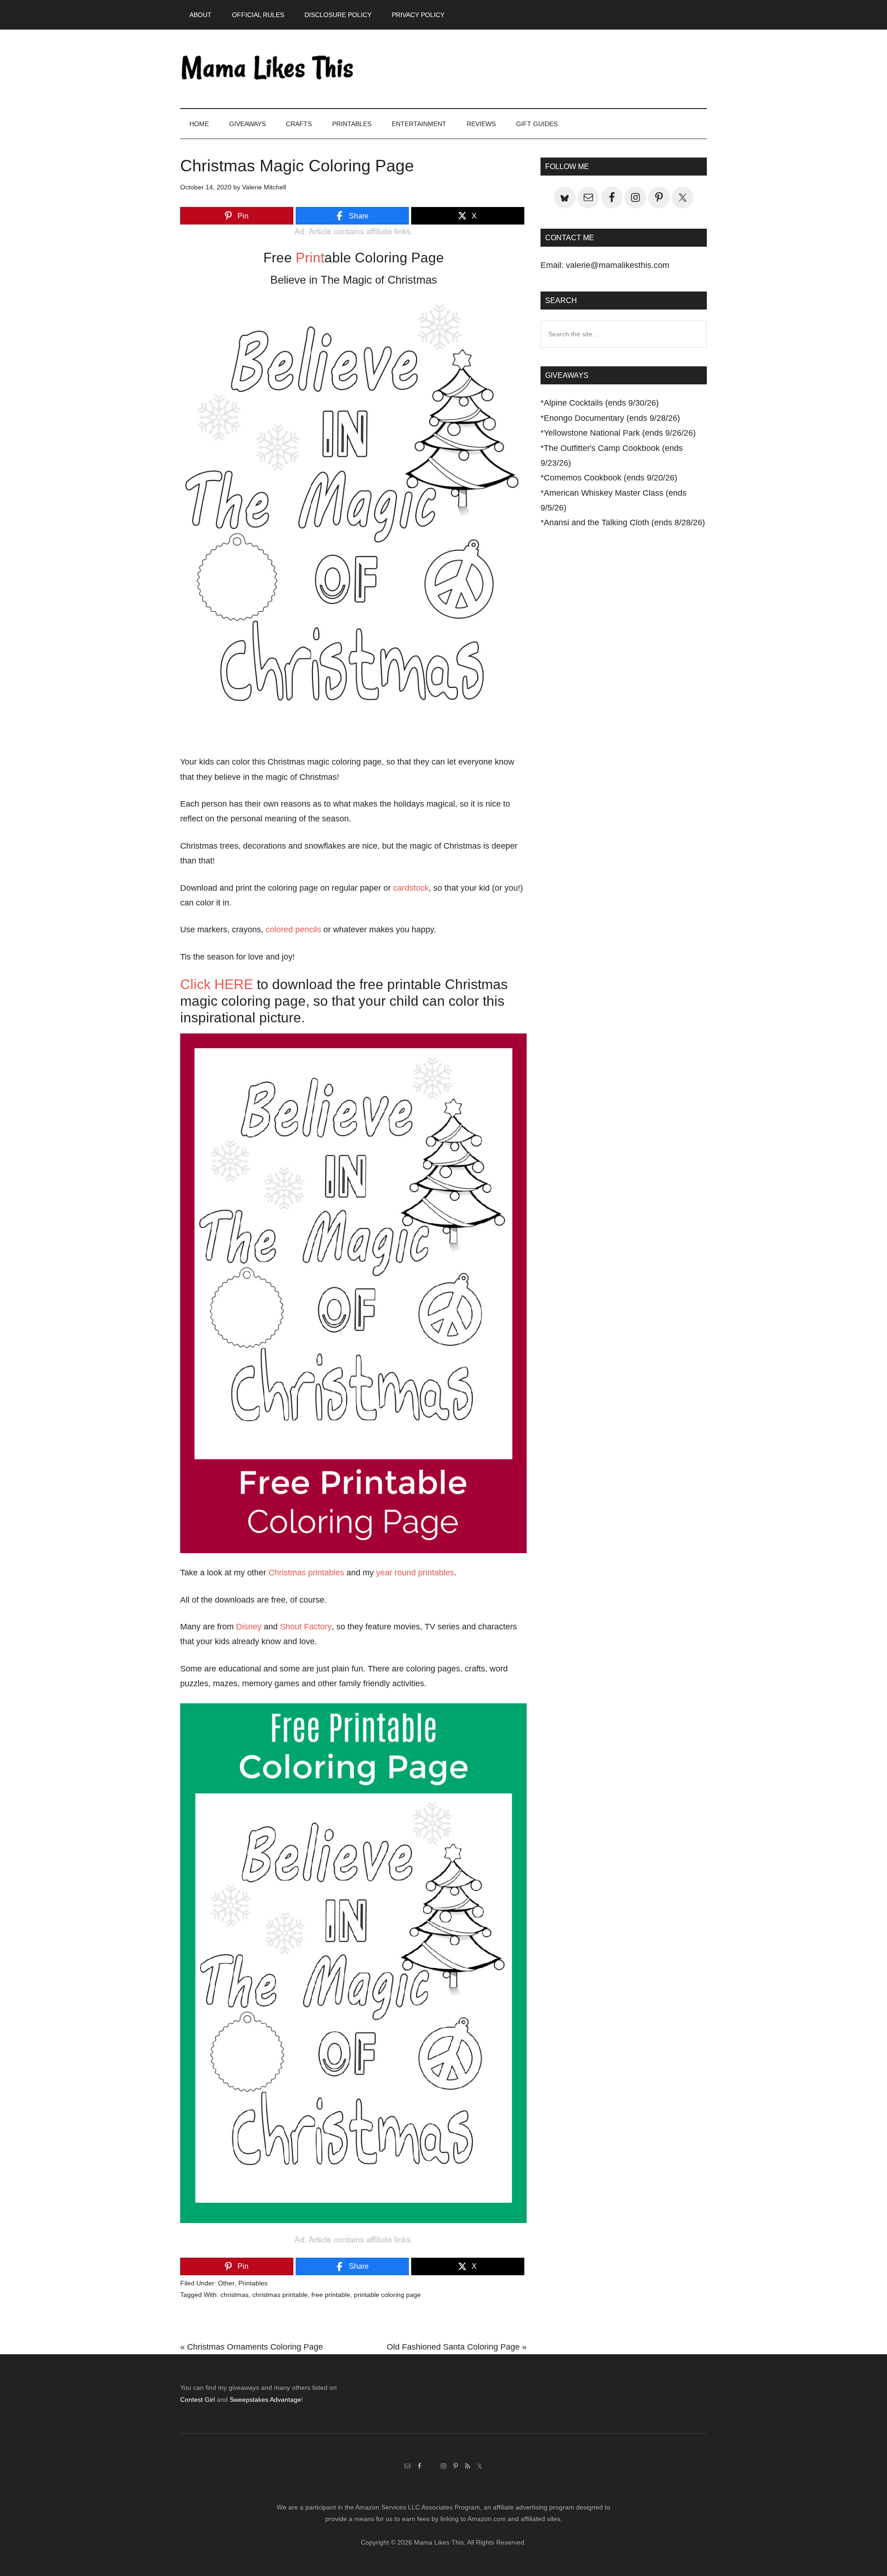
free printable (331, 2295)
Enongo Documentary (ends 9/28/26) (612, 418)
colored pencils (293, 930)
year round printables (415, 1573)
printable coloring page (387, 2295)
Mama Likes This (268, 69)
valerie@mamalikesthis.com (618, 265)
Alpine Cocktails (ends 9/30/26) (601, 403)
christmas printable (280, 2295)
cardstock (411, 888)
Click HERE (217, 984)
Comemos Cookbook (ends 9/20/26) (611, 478)
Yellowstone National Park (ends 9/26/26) (620, 433)
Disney (249, 1627)
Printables (253, 2283)
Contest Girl (197, 2400)
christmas (234, 2295)
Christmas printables (306, 1573)
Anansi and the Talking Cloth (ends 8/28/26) (624, 522)
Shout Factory (306, 1627)
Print (310, 258)
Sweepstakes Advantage (265, 2400)
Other (226, 2283)
